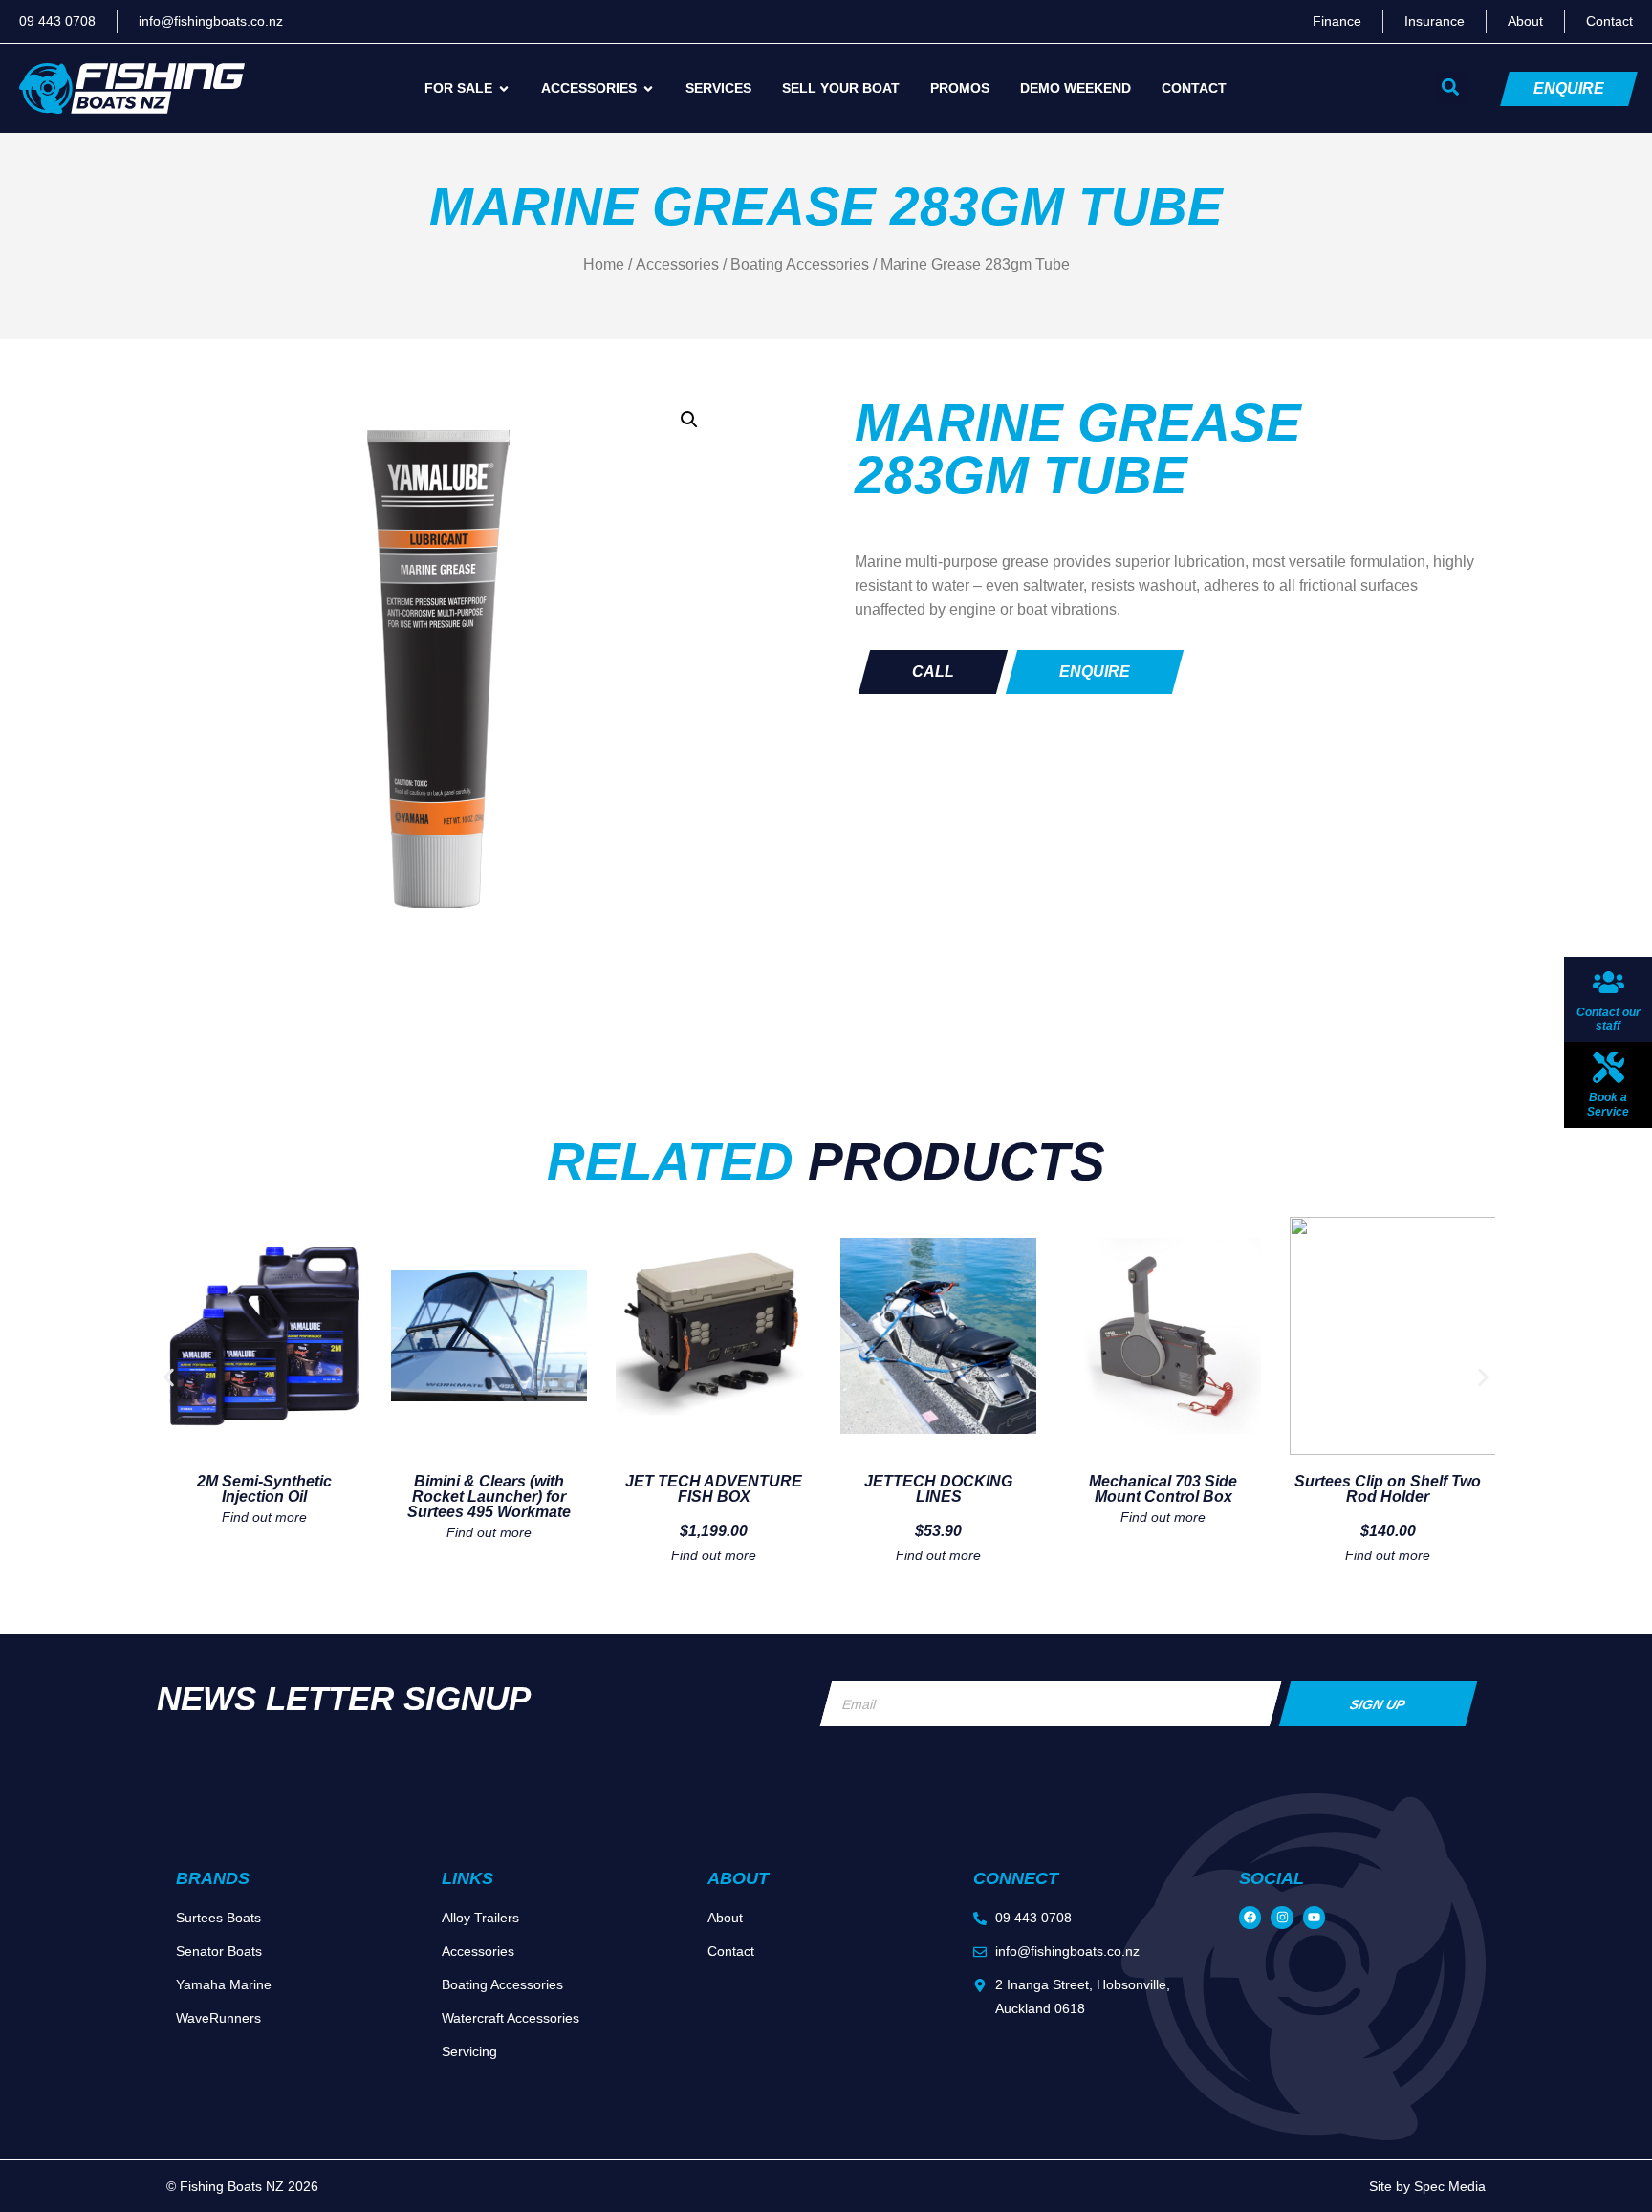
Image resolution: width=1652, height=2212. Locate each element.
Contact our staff (1609, 1019)
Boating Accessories (800, 264)
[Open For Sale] (504, 88)
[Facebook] (1250, 1917)
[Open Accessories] (648, 88)
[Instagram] (1282, 1917)
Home (604, 264)
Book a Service (1608, 1104)
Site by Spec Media (1427, 2186)
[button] (1451, 87)
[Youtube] (1314, 1917)
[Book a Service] (1609, 1067)
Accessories (677, 264)
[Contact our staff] (1609, 982)
